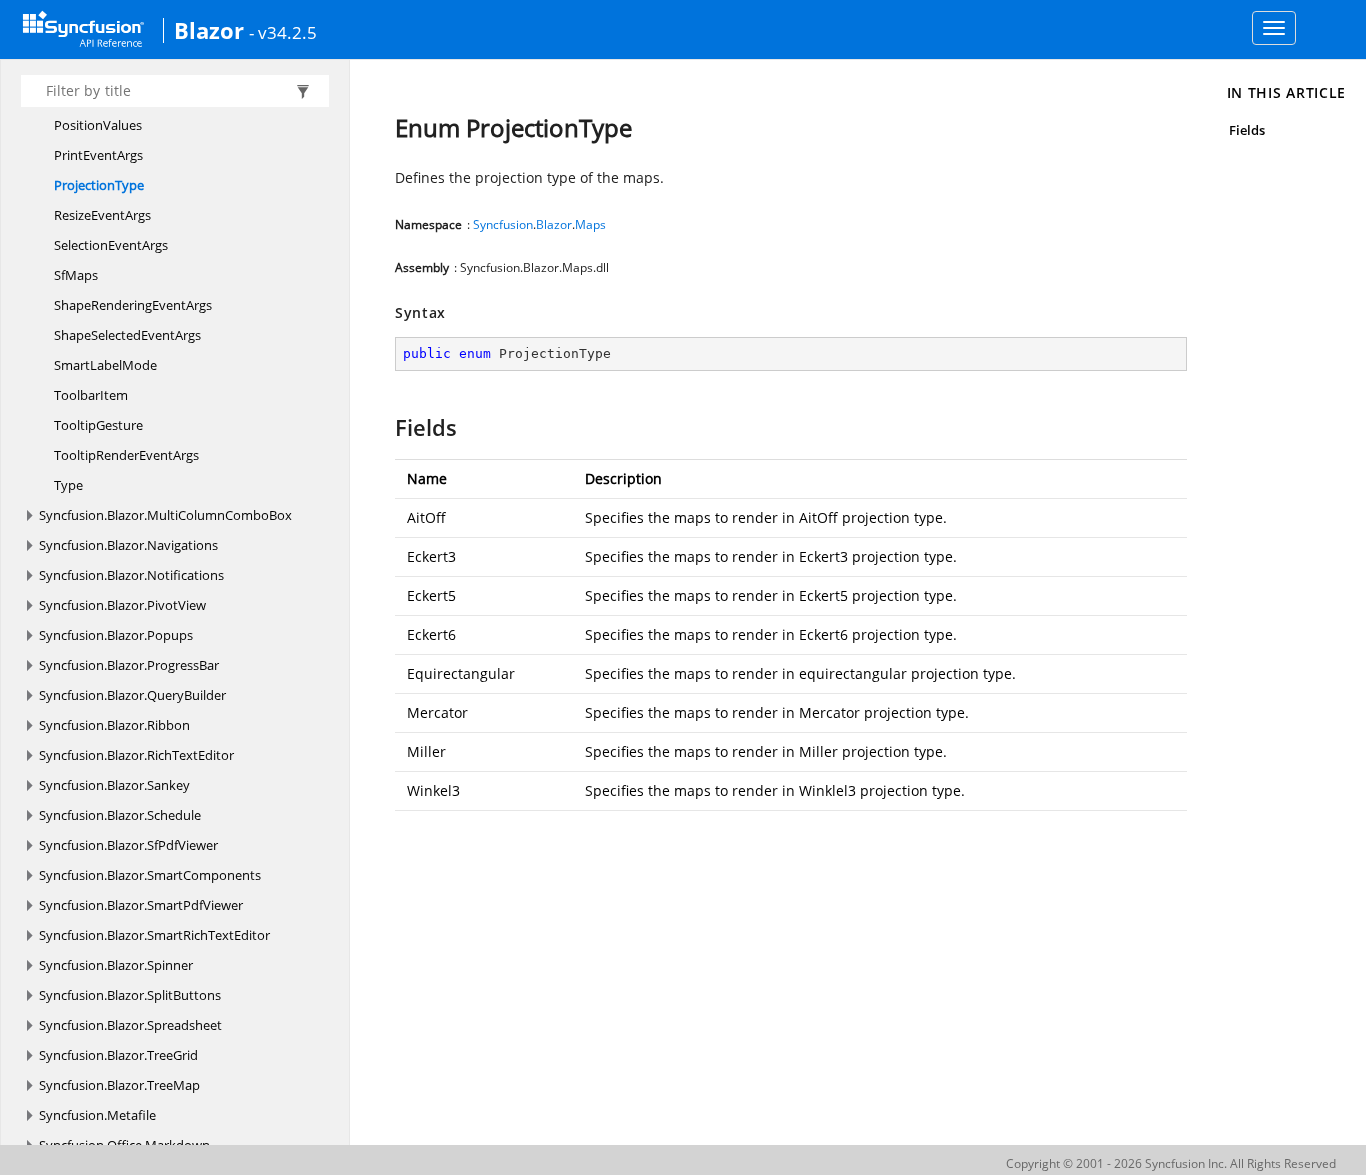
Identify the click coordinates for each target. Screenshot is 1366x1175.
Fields (1247, 130)
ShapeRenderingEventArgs (133, 305)
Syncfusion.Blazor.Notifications (131, 575)
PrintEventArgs (98, 155)
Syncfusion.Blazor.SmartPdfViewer (141, 905)
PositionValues (98, 125)
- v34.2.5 (283, 32)
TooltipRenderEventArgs (126, 455)
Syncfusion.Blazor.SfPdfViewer (128, 845)
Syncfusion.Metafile (97, 1115)
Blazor (209, 30)
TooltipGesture (98, 425)
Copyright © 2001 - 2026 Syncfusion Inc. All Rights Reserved (1171, 1163)
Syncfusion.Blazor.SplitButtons (130, 995)
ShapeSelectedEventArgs (127, 335)
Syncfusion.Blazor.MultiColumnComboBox (165, 515)
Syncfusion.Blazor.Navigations (128, 545)
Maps (590, 224)
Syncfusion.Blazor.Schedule (120, 815)
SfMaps (76, 275)
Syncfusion (503, 224)
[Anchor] (385, 427)
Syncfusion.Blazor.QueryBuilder (132, 695)
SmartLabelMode (105, 365)
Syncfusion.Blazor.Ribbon (114, 725)
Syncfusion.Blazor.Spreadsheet (130, 1025)
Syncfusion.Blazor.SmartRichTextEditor (154, 935)
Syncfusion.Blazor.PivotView (122, 605)
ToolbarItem (91, 395)
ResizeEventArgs (102, 215)
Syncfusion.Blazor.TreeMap (119, 1085)
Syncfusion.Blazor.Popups (116, 635)
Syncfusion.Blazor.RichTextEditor (136, 755)
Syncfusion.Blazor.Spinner (116, 965)
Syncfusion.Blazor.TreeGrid (118, 1055)
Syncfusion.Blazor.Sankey (114, 785)
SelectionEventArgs (111, 245)
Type (68, 485)
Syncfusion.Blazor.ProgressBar (129, 665)
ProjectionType (99, 185)
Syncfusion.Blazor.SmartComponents (150, 875)
